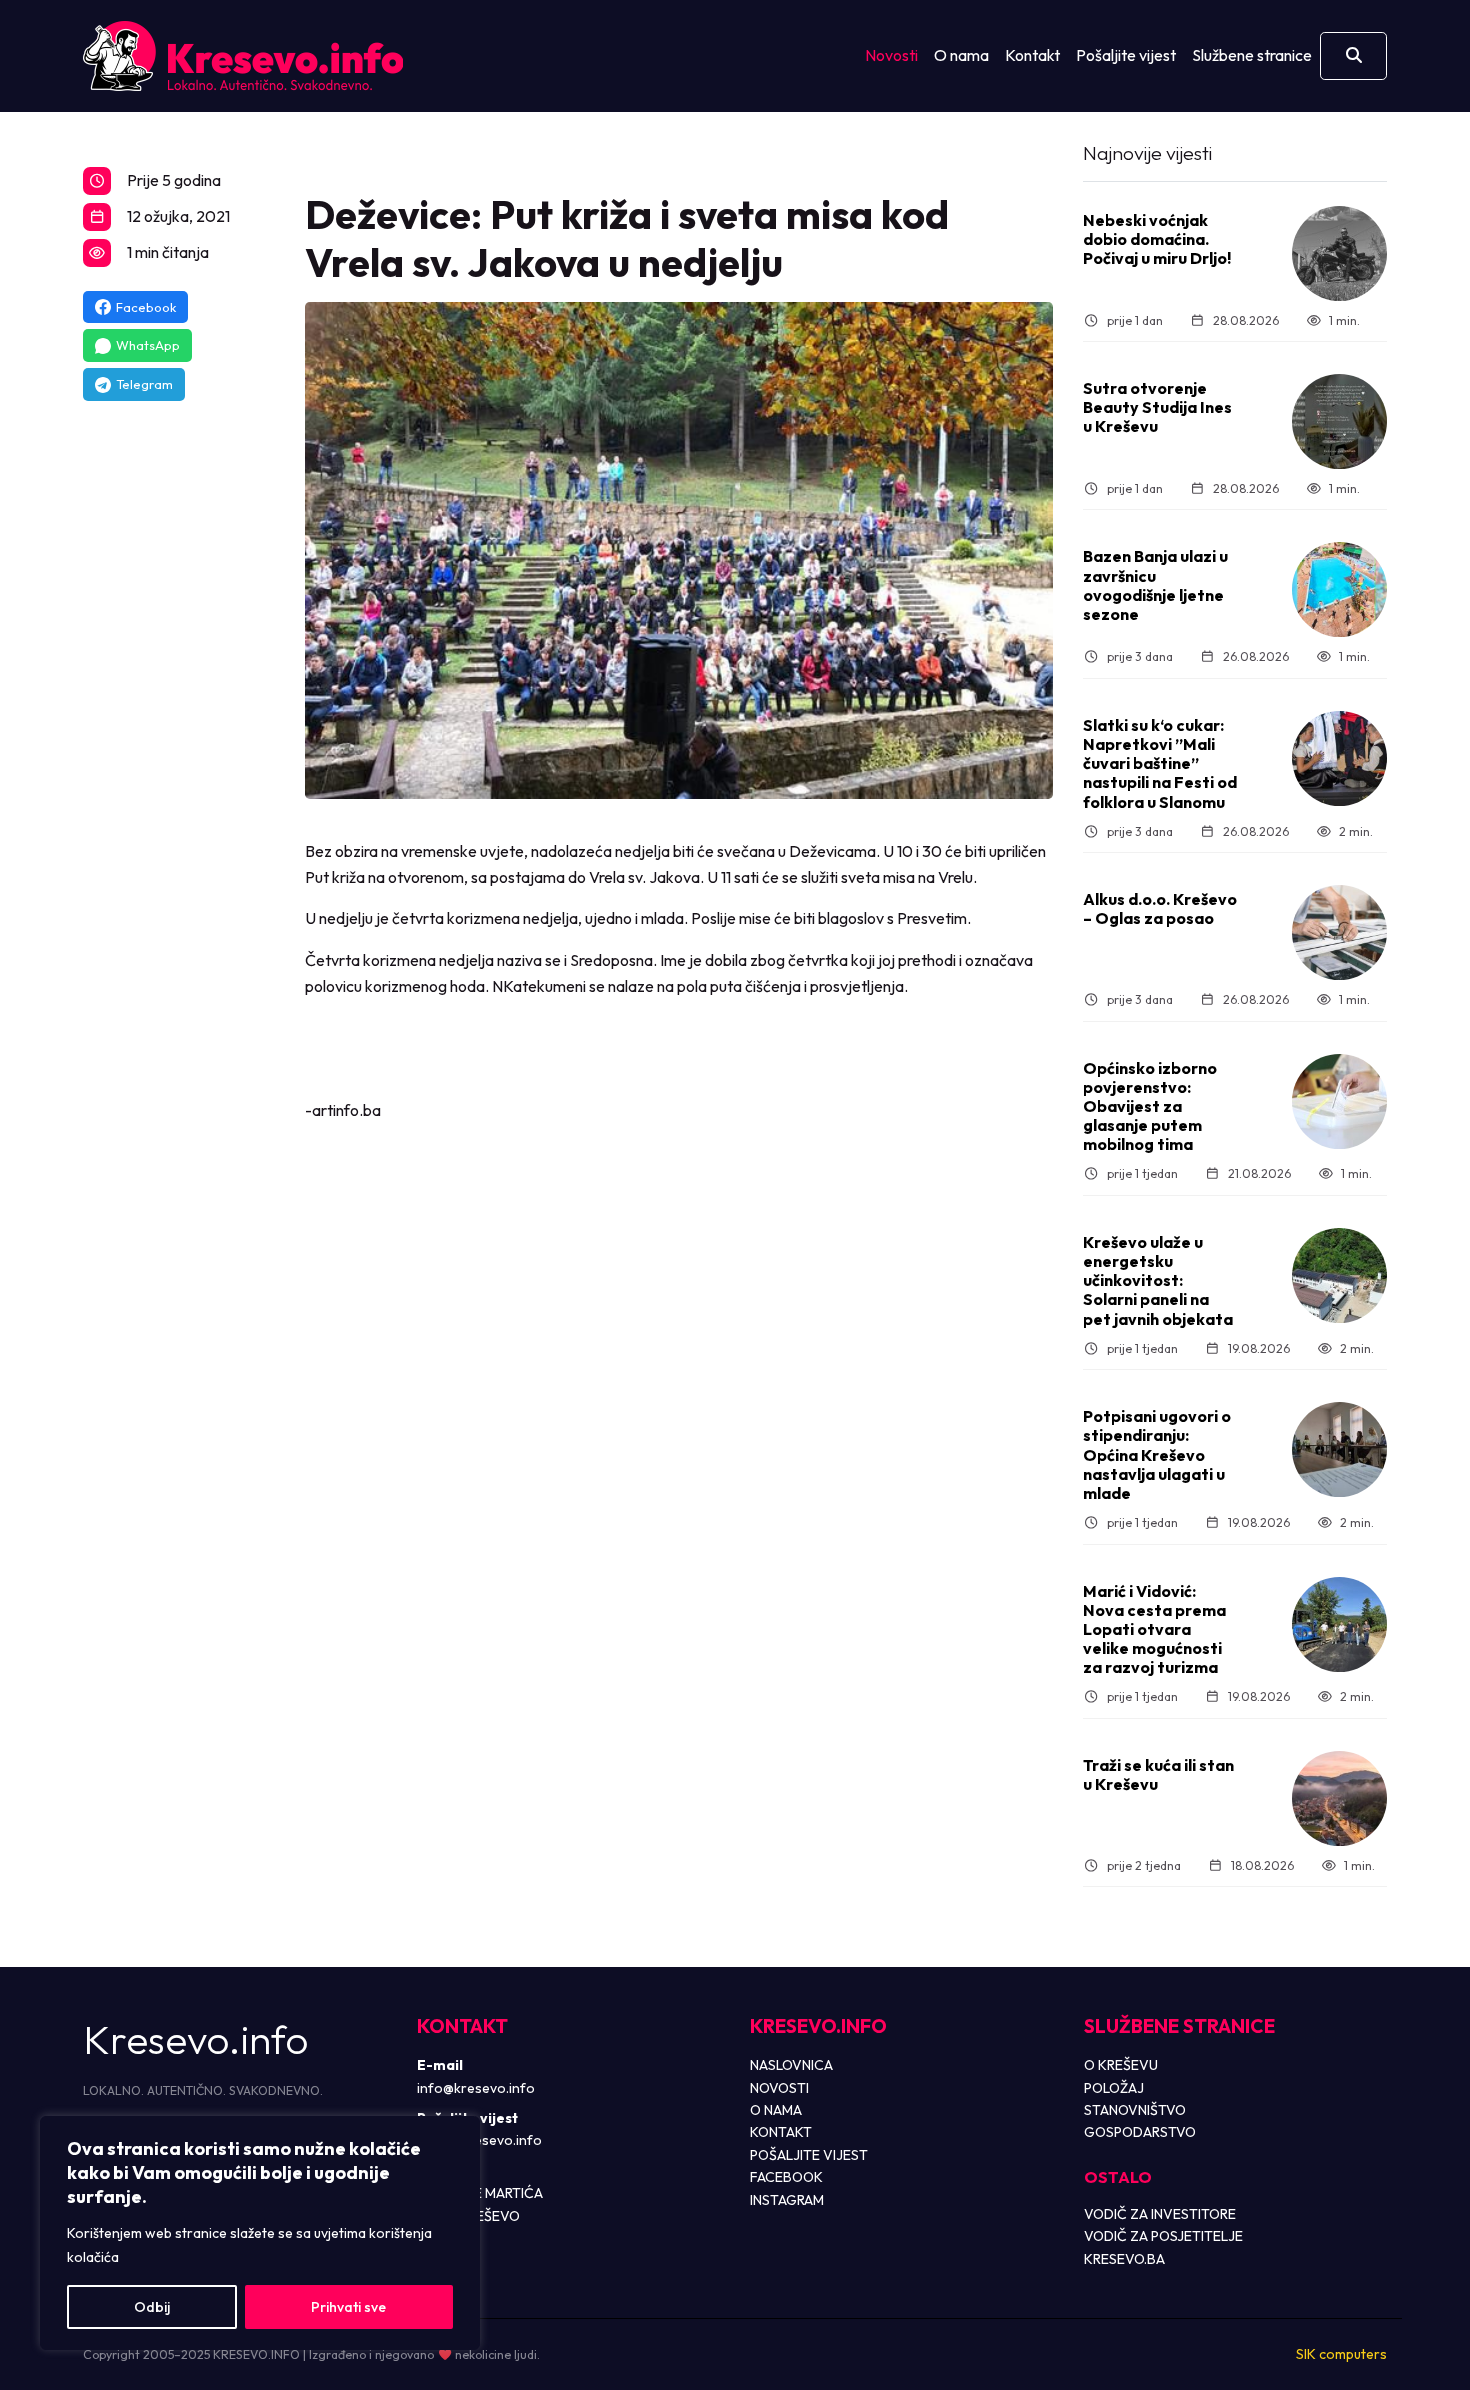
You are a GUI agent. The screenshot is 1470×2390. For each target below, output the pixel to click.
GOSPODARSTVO (1140, 2132)
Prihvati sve (348, 2307)
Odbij (152, 2307)
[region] (260, 2233)
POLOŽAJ (1114, 2088)
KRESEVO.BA (1124, 2259)
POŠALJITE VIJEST (809, 2155)
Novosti (891, 55)
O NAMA (776, 2110)
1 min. (1344, 320)
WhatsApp (148, 345)
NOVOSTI (779, 2088)
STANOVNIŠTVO (1135, 2110)
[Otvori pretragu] (1353, 56)
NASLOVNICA (791, 2065)
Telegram (144, 384)
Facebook (146, 307)
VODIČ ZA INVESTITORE (1160, 2214)
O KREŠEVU (1121, 2065)
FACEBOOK (786, 2177)
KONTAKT (781, 2132)
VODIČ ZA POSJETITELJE (1163, 2236)
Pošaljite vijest (1126, 55)
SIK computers (1341, 2354)
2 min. (1356, 831)
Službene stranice (1252, 55)
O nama (961, 55)
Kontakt (1032, 55)
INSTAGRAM (787, 2200)
